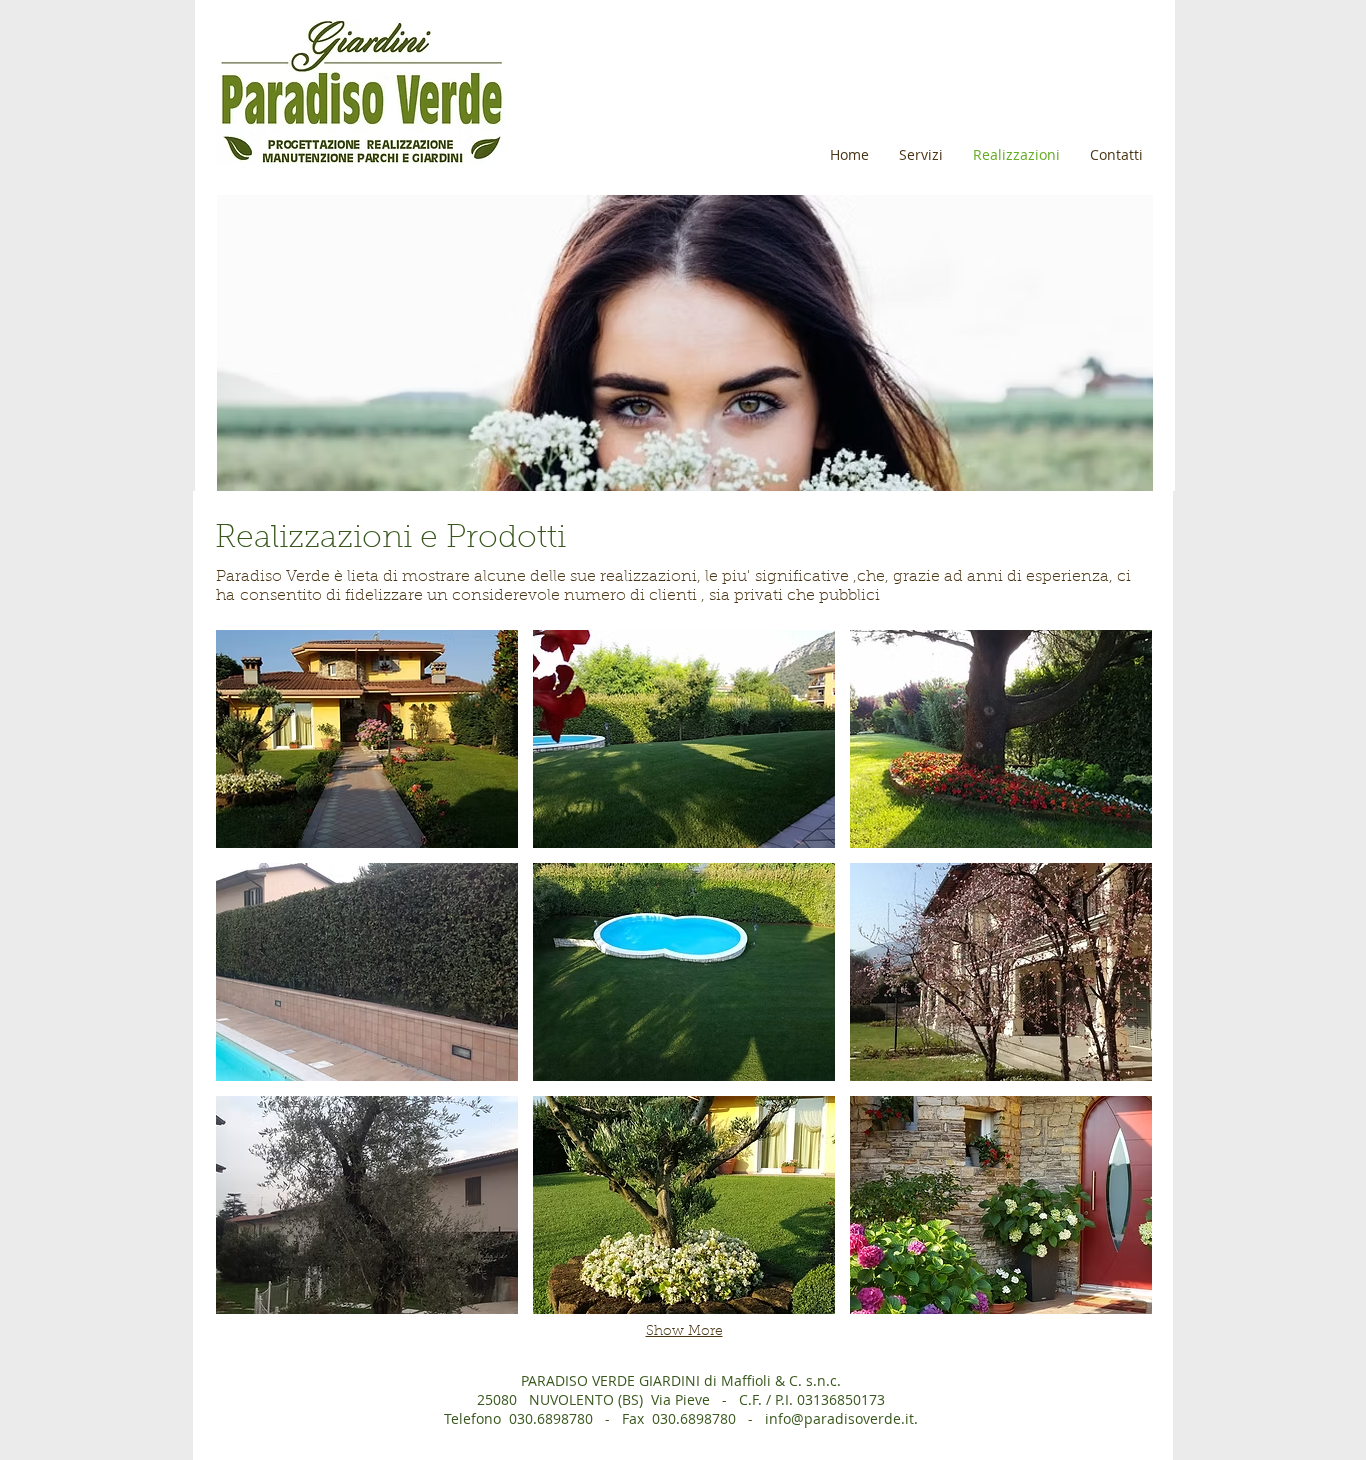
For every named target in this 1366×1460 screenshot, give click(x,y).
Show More (684, 1332)
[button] (367, 739)
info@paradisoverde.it (839, 1418)
